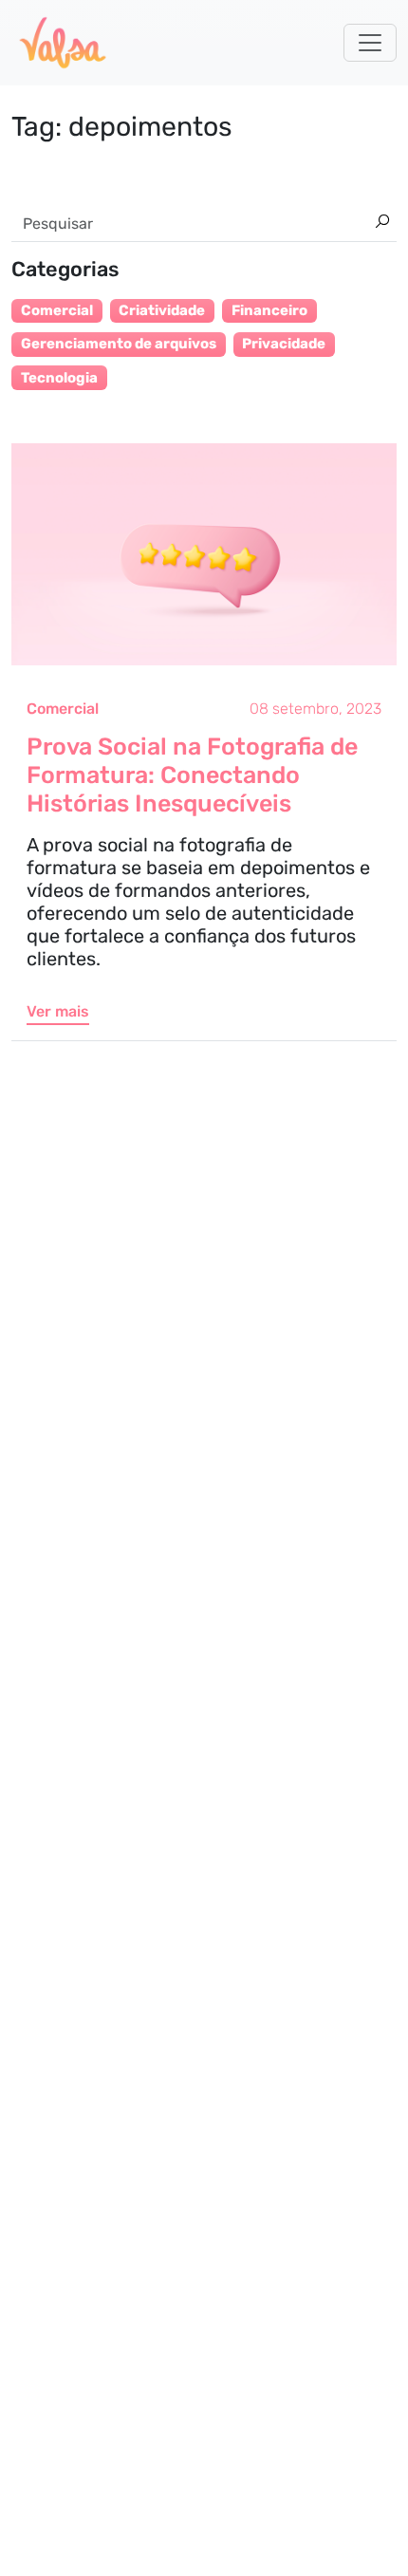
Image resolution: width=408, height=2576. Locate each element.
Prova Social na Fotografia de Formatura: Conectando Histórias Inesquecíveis (192, 775)
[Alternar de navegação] (370, 43)
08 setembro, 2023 (315, 709)
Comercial (63, 709)
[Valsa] (63, 43)
